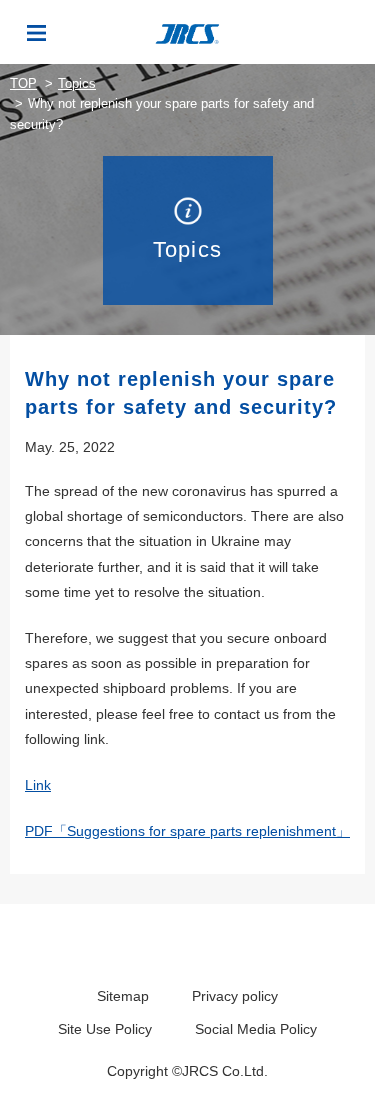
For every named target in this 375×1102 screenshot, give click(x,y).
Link (38, 785)
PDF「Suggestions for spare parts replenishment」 (187, 831)
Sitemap (123, 996)
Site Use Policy (105, 1029)
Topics (77, 83)
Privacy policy (235, 996)
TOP (23, 83)
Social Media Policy (256, 1029)
